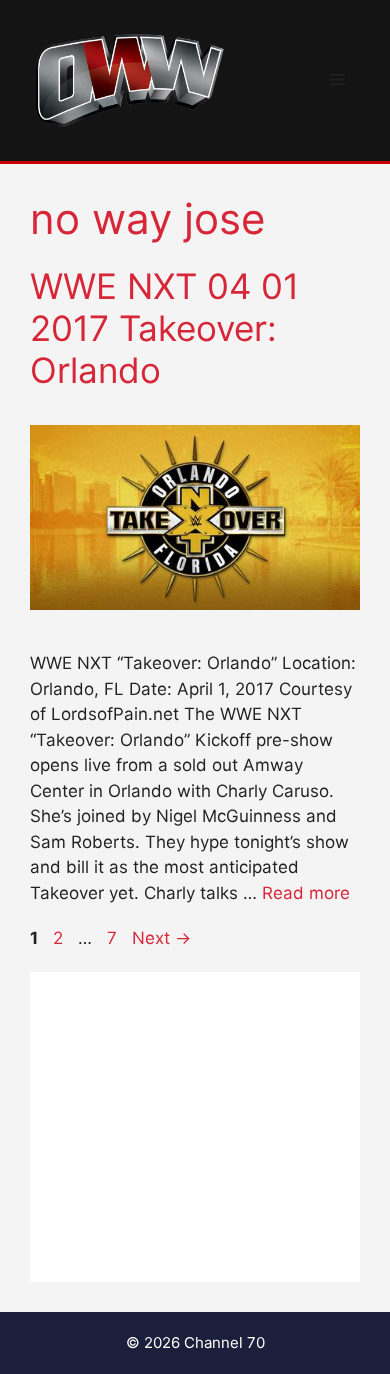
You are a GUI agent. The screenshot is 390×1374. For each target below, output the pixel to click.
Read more (306, 893)
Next (161, 938)
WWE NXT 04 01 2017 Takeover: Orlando (164, 328)
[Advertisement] (195, 1127)
